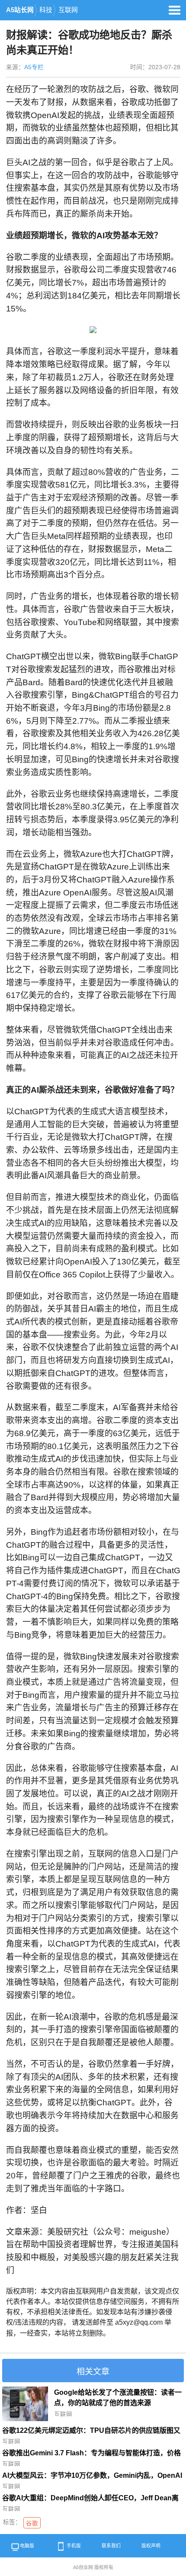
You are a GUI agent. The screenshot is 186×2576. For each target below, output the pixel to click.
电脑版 (27, 2546)
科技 (46, 10)
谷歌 (32, 2523)
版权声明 (151, 2546)
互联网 (68, 10)
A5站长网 (20, 10)
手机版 (74, 2546)
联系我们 (111, 2546)
